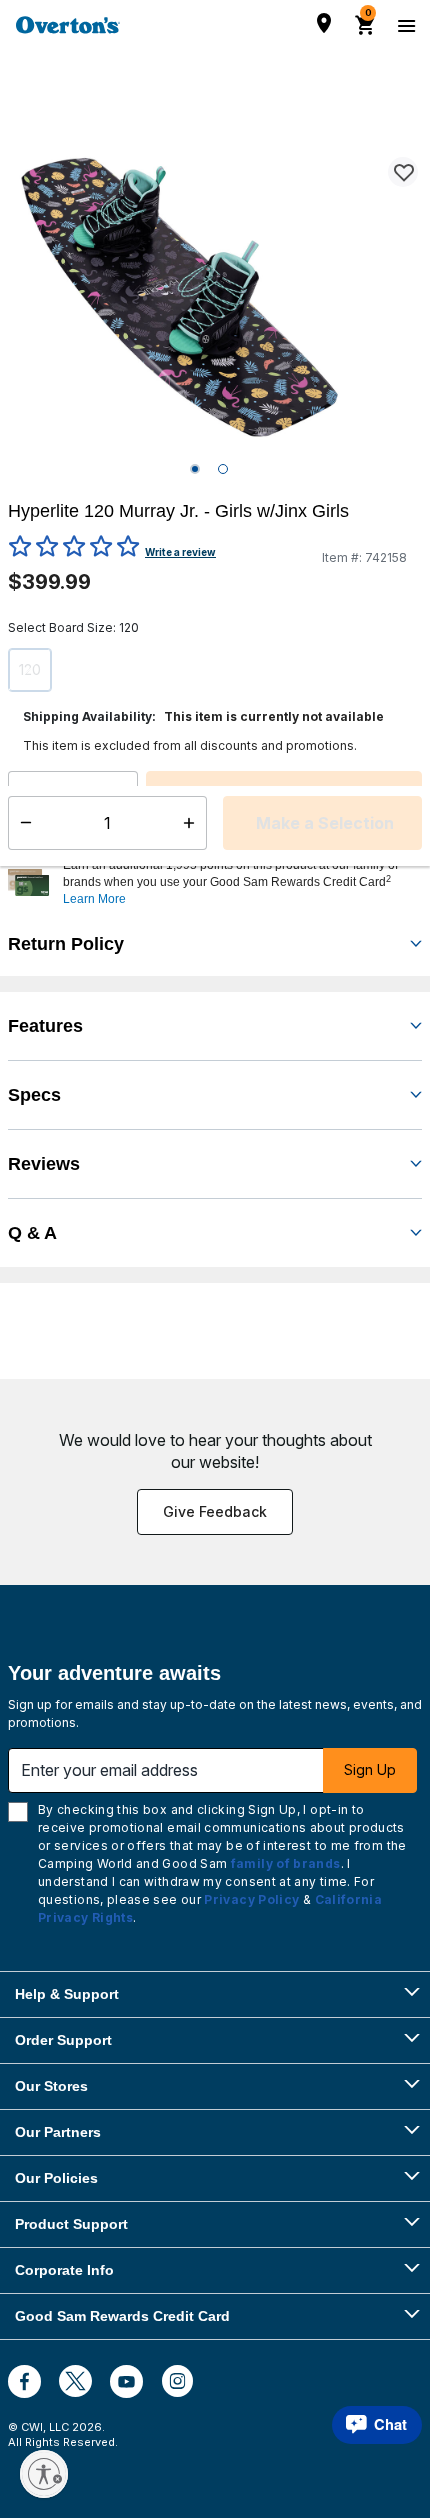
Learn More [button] (94, 899)
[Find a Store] (324, 23)
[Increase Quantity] (124, 798)
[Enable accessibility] (44, 2474)
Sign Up (370, 1769)
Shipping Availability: (89, 716)
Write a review (180, 552)
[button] (240, 882)
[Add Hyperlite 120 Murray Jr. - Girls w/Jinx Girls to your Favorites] (403, 172)
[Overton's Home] (68, 25)
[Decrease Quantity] (21, 798)
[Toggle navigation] (404, 25)
